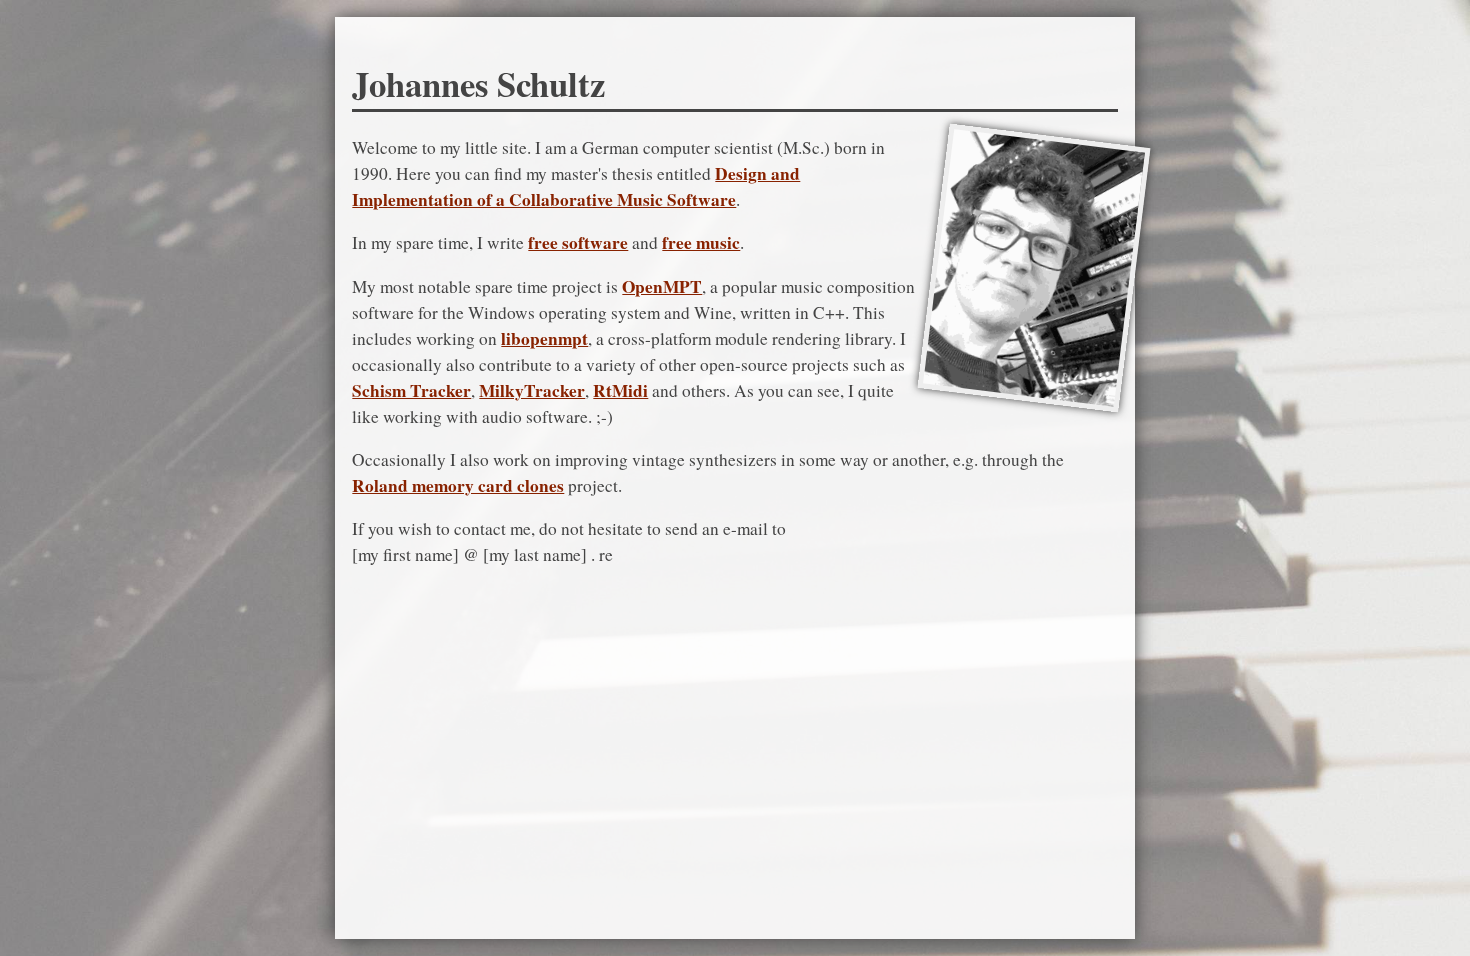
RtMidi (620, 390)
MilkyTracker (532, 390)
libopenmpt (544, 338)
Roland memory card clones (458, 485)
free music (701, 242)
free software (578, 242)
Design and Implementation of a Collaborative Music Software (576, 186)
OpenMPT (662, 286)
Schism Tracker (411, 390)
